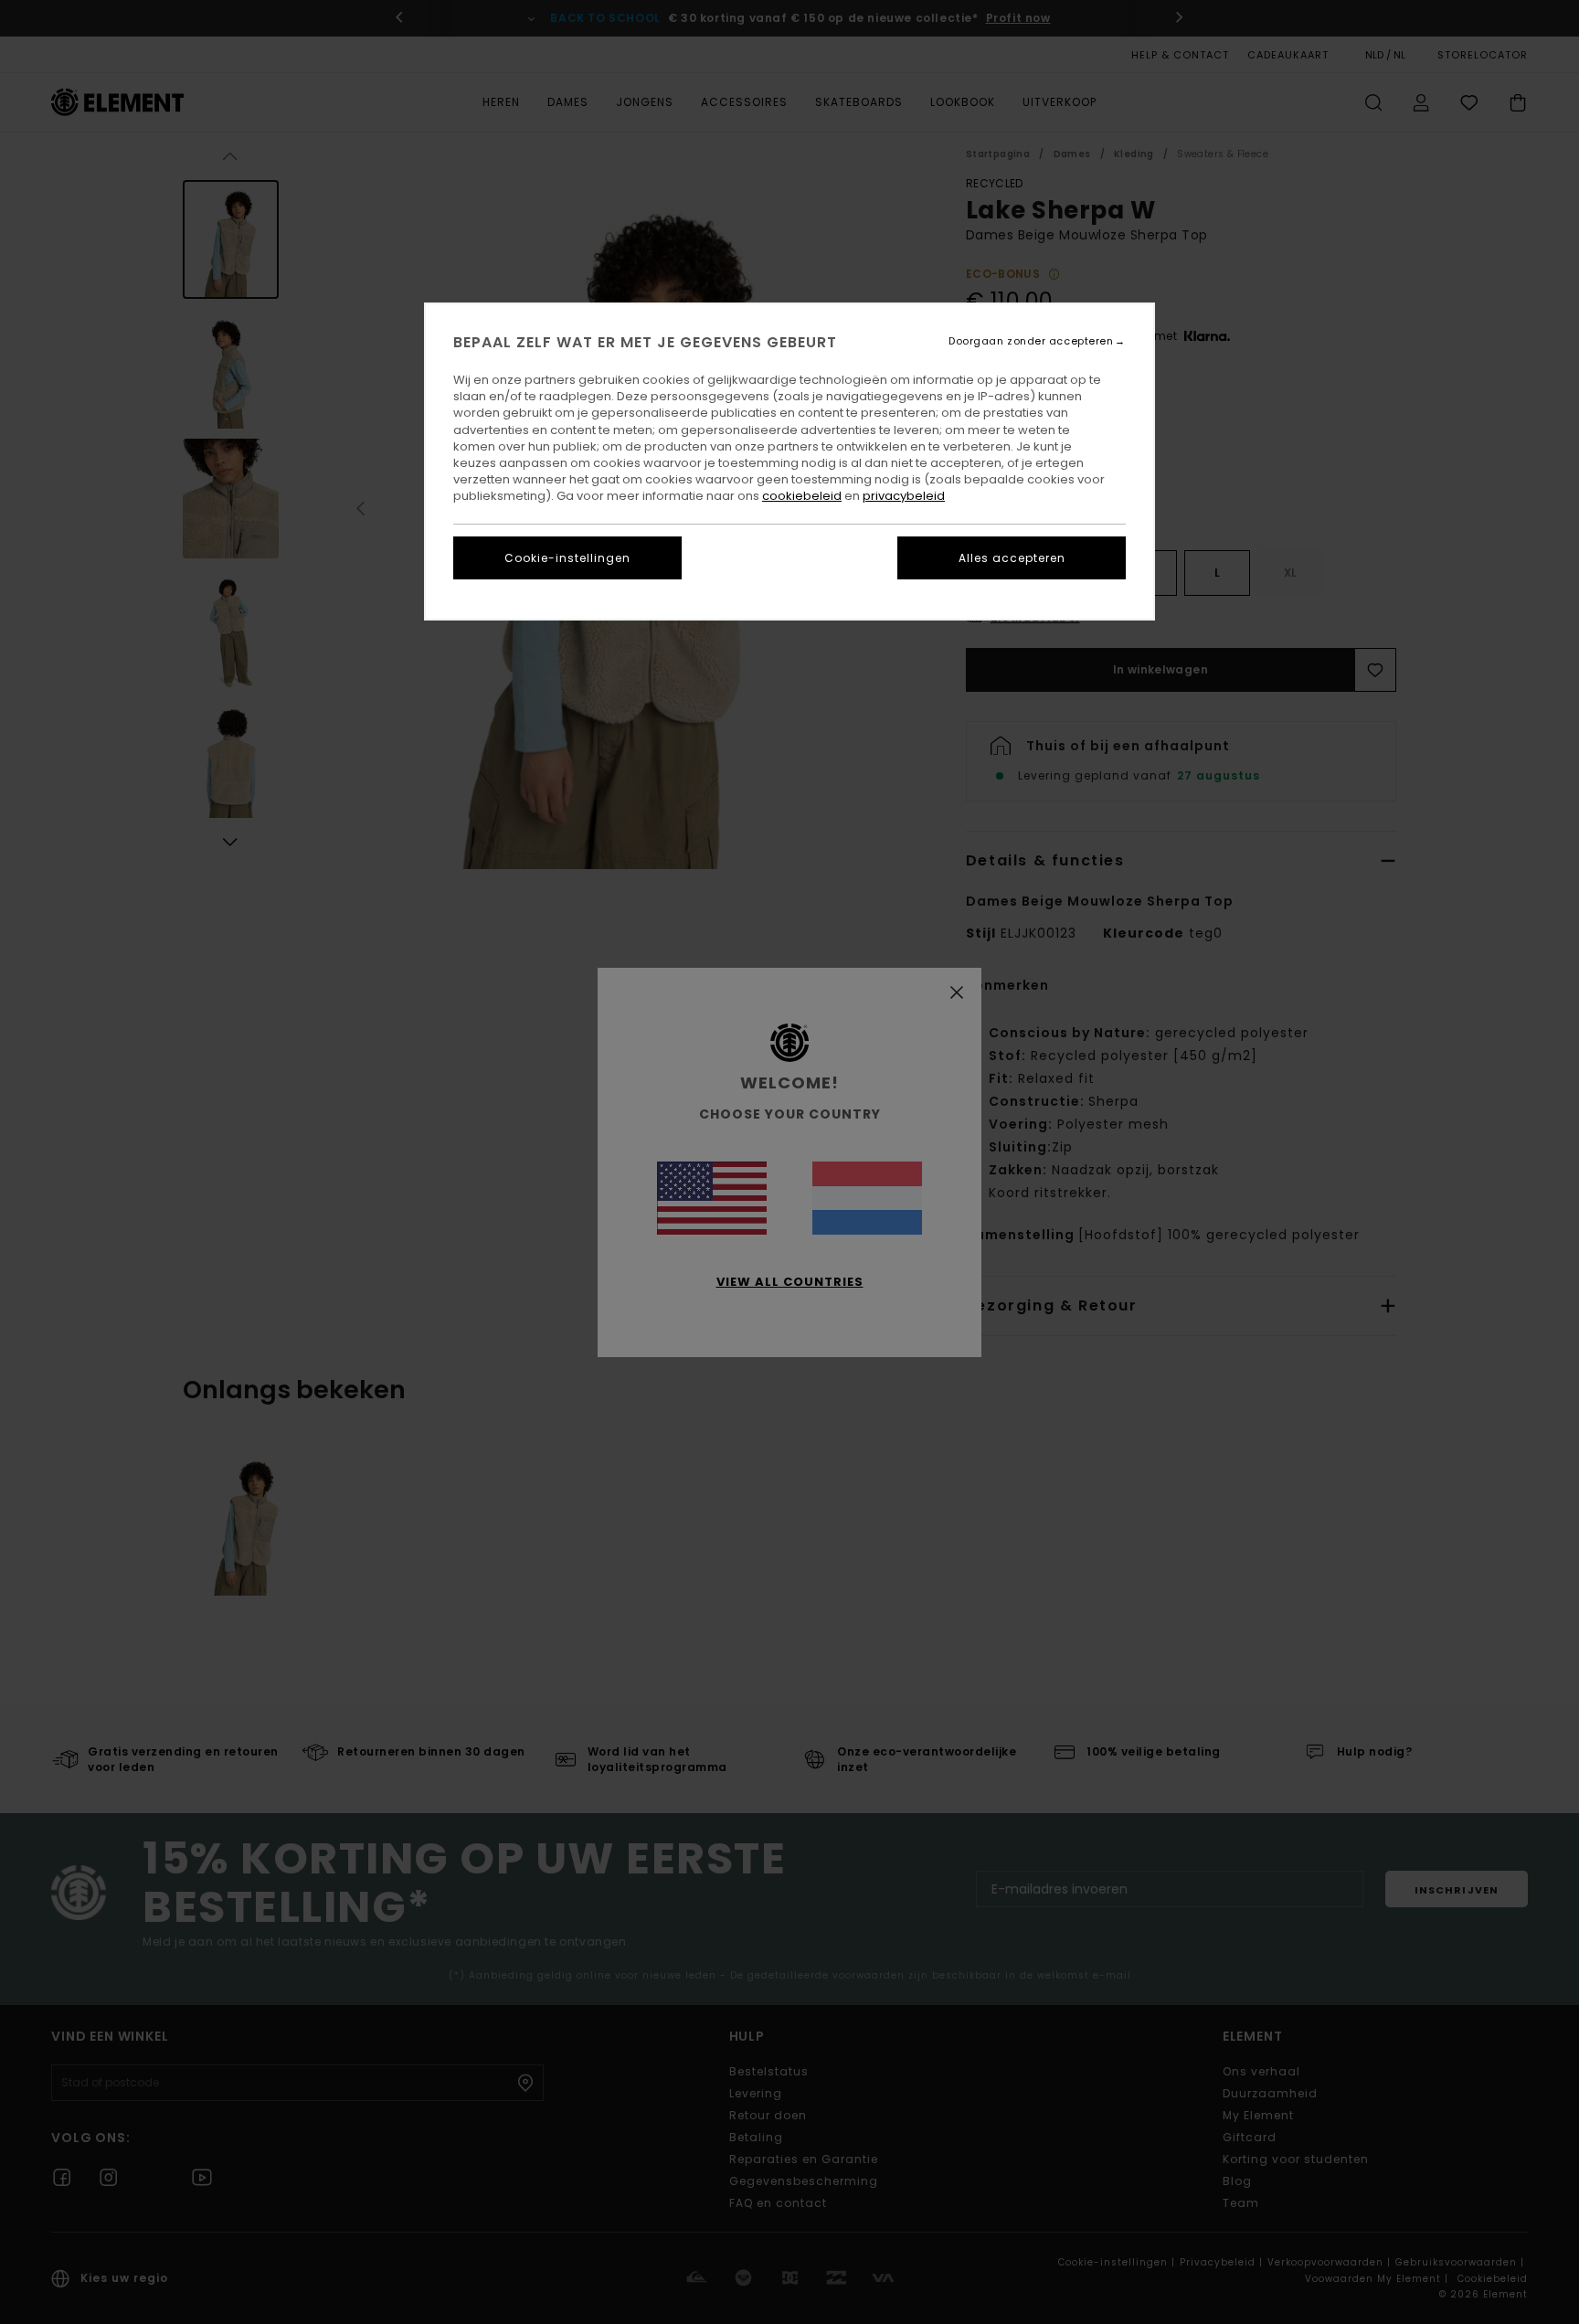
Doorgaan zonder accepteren (1031, 341)
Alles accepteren (1012, 558)
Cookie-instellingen (567, 558)
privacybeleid (904, 496)
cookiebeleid (802, 496)
